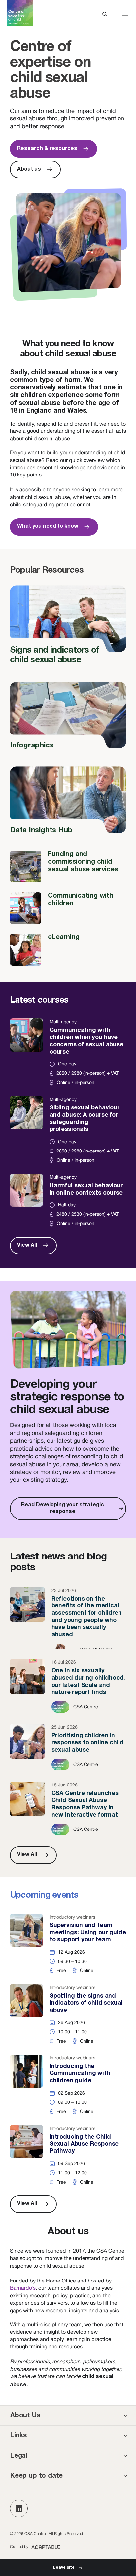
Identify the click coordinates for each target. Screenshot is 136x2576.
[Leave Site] (68, 2568)
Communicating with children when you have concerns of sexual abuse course (68, 1052)
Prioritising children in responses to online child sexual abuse (68, 1747)
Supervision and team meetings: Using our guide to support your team (68, 1944)
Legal (19, 2456)
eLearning (68, 949)
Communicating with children (68, 908)
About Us (25, 2416)
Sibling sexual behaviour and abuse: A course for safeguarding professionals (68, 1130)
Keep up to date (36, 2476)
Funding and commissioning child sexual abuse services (68, 866)
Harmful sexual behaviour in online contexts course (68, 1200)
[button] (125, 14)
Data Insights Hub (68, 804)
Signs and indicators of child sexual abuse (68, 629)
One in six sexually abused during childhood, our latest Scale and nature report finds (68, 1686)
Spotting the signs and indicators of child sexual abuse (68, 2014)
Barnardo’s (23, 2288)
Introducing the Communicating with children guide (68, 2085)
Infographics (68, 719)
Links (18, 2436)
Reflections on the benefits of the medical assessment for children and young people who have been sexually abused (68, 1618)
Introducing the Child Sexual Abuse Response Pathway (68, 2155)
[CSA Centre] (20, 13)
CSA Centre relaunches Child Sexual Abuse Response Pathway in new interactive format (68, 1809)
